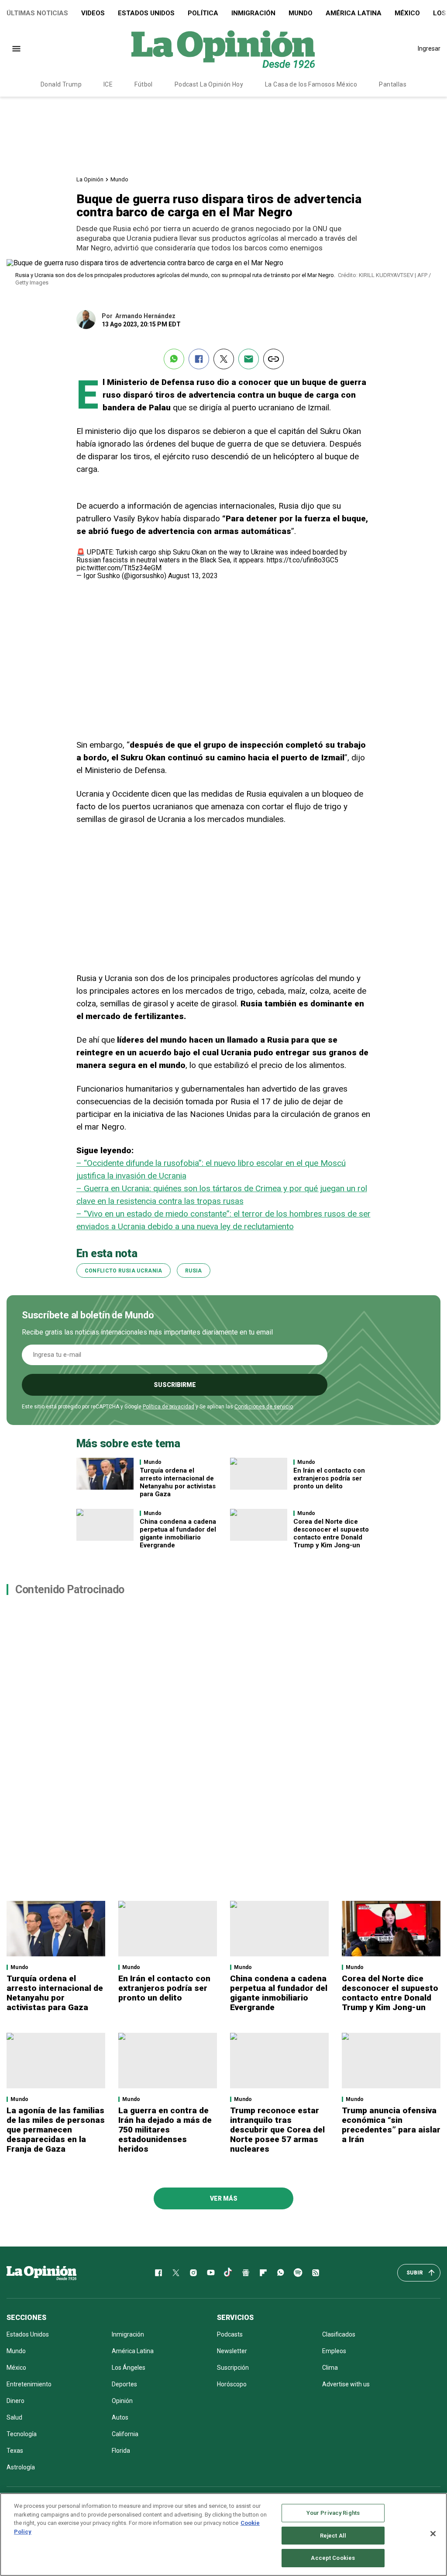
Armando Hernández (145, 316)
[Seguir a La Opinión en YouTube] (211, 2273)
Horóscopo (232, 2384)
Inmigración (253, 13)
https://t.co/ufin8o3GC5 (303, 560)
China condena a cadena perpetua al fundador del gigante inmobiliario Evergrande (178, 1533)
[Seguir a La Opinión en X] (176, 2273)
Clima (330, 2368)
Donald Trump (61, 84)
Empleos (334, 2351)
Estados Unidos (146, 13)
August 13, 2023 (193, 576)
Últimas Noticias (37, 13)
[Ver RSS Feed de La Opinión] (316, 2273)
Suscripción (233, 2368)
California (125, 2434)
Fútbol (144, 84)
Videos (93, 13)
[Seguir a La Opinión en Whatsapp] (281, 2273)
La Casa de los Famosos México (311, 84)
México (407, 13)
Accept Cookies (333, 2558)
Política (203, 13)
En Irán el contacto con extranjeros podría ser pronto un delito (329, 1478)
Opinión (122, 2401)
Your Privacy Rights (333, 2513)
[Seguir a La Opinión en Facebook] (158, 2273)
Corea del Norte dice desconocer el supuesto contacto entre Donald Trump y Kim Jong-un (331, 1533)
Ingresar (429, 49)
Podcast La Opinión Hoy (209, 84)
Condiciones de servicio (264, 1407)
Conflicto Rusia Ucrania (124, 1271)
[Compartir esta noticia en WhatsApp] (174, 359)
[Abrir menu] (16, 49)
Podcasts (230, 2334)
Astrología (21, 2467)
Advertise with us (346, 2384)
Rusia (194, 1271)
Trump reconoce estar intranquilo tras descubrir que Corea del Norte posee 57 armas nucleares (277, 2130)
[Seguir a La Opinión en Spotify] (298, 2273)
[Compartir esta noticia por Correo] (249, 359)
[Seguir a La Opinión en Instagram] (193, 2273)
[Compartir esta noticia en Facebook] (199, 359)
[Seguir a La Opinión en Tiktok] (228, 2273)
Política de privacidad (168, 1407)
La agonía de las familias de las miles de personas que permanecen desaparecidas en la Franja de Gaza (56, 2130)
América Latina (354, 13)
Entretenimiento (29, 2384)
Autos (120, 2417)
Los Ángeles (129, 2368)
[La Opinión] (223, 49)
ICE (108, 84)
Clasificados (339, 2334)
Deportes (124, 2384)
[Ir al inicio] (41, 2273)
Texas (15, 2451)
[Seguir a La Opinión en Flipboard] (263, 2273)
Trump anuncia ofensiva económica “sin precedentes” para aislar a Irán (391, 2125)
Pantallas (393, 84)
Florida (121, 2451)
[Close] (433, 2534)
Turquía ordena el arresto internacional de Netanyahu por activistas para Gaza (178, 1482)
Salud (14, 2417)
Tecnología (22, 2434)
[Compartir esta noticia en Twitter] (224, 359)
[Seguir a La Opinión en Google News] (246, 2273)
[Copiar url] (273, 359)
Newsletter (232, 2351)
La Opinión (90, 179)
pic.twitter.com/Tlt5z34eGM (119, 568)
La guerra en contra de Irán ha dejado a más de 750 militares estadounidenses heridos (165, 2130)
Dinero (15, 2401)
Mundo (301, 13)
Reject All (333, 2536)
